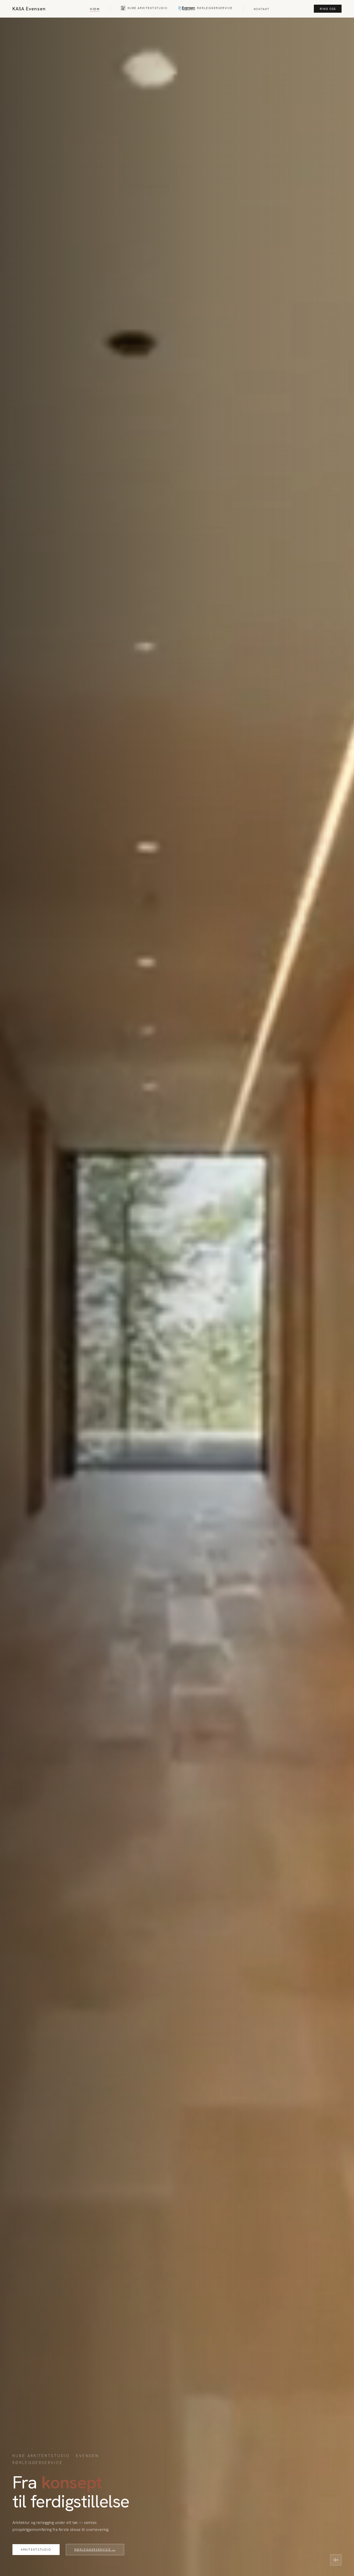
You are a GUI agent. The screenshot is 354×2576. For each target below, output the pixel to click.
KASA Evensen (29, 9)
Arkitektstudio (36, 2549)
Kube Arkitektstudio (148, 8)
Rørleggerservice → (95, 2549)
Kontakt (262, 9)
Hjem (95, 9)
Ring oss (328, 9)
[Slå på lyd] (336, 2560)
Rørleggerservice (215, 8)
